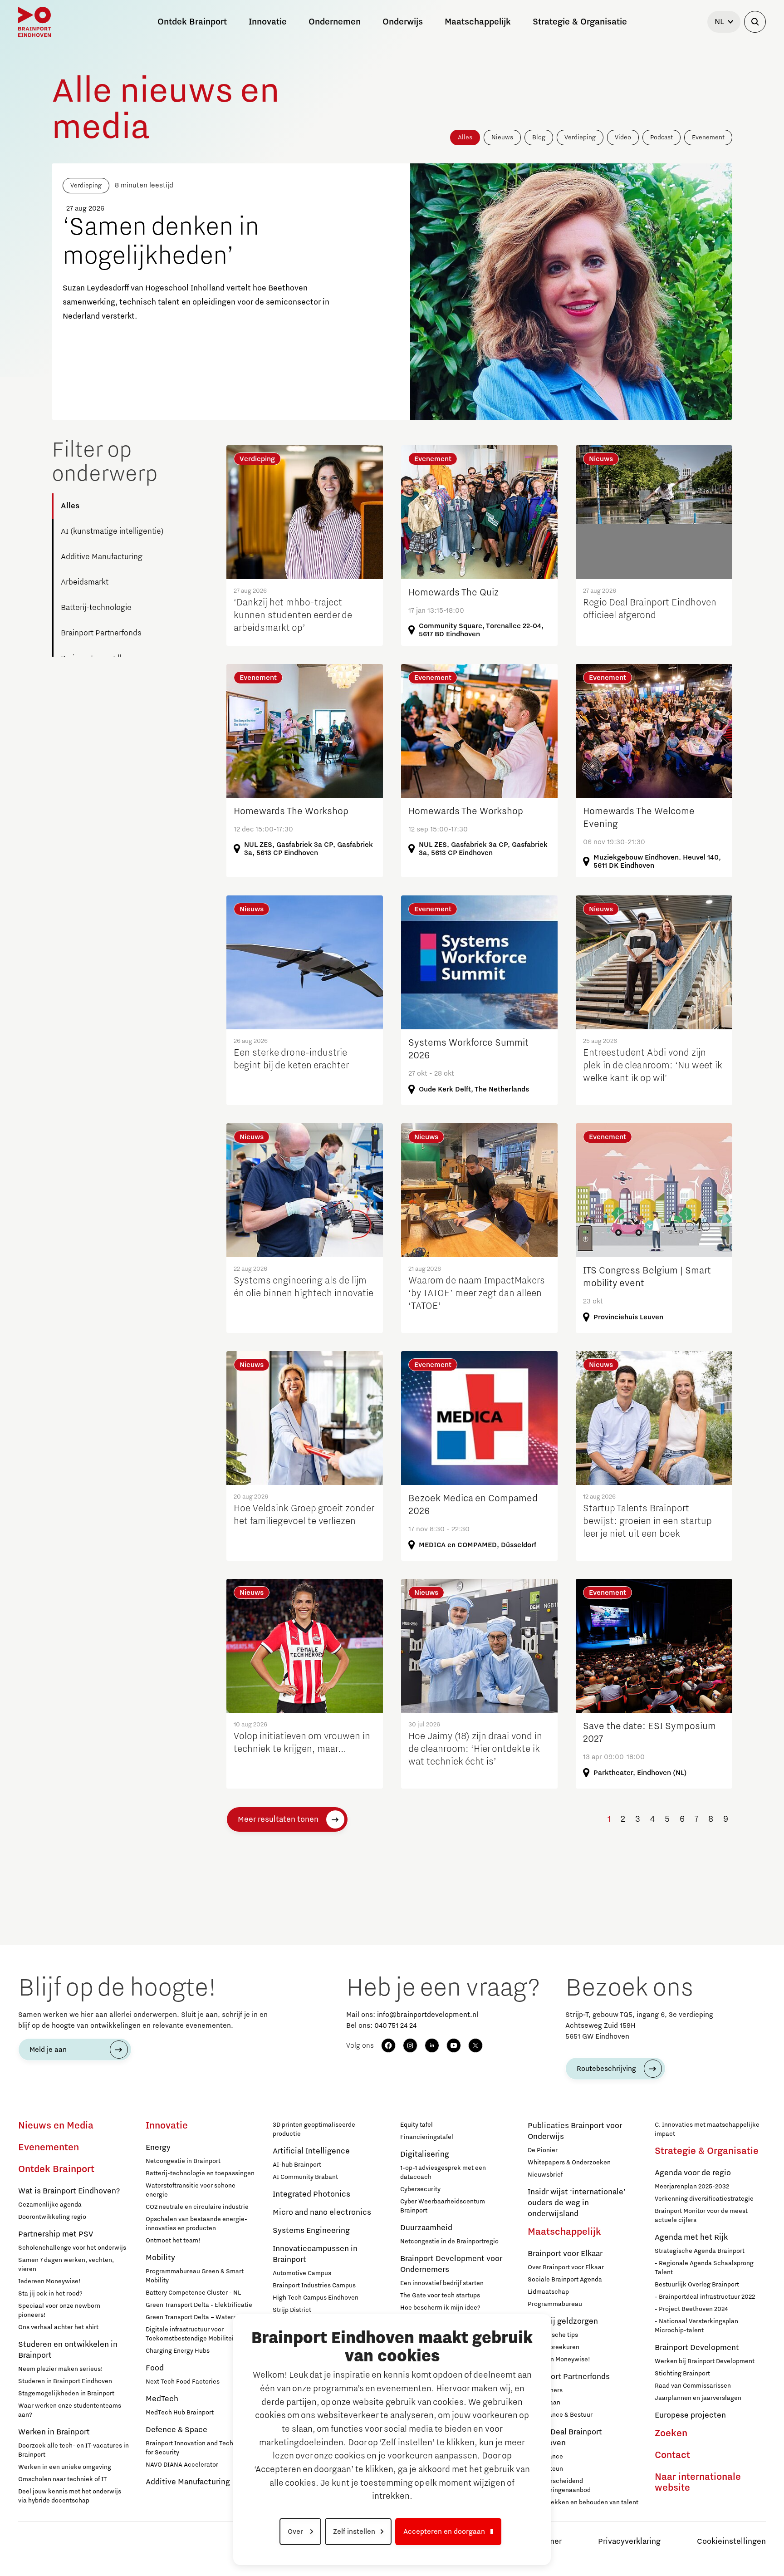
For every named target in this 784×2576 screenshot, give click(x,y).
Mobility (160, 2258)
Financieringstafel (427, 2137)
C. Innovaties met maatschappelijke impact (707, 2129)
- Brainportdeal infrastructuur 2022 (705, 2297)
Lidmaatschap (548, 2292)
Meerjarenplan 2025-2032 (692, 2187)
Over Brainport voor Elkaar (566, 2267)
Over (296, 2532)
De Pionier (543, 2150)
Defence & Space (176, 2430)
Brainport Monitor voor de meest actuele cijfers (701, 2216)
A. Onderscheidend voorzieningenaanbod (559, 2486)
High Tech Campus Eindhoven (316, 2298)
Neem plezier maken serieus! (61, 2369)
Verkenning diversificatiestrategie (704, 2199)
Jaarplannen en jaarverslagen (698, 2398)
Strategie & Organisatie (707, 2151)
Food (155, 2368)
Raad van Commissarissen (693, 2386)
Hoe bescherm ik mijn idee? (440, 2308)
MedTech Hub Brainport (180, 2413)
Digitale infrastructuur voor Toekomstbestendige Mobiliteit (191, 2334)
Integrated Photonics (311, 2194)
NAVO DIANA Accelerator (182, 2465)
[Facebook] (388, 2045)
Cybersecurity (420, 2189)
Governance (545, 2457)
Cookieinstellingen (731, 2542)
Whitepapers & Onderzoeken (569, 2163)
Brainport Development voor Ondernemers (451, 2264)
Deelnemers (545, 2390)
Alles (465, 138)
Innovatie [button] (268, 22)
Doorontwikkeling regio (52, 2217)
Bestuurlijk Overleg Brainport (697, 2285)
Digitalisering (425, 2154)
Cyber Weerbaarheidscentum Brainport (443, 2206)
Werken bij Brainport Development (705, 2361)
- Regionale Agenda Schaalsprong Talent (704, 2268)
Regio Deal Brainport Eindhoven (565, 2438)
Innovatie (167, 2126)
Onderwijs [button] (403, 22)
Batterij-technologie (96, 608)
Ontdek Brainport (56, 2169)
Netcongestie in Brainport (183, 2161)
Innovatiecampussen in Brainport (315, 2254)
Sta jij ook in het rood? (50, 2294)
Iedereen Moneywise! (49, 2281)
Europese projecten (690, 2415)
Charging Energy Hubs (178, 2351)
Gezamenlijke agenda (50, 2205)
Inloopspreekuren (554, 2347)
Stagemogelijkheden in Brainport (66, 2394)
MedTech (162, 2399)
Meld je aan (48, 2050)
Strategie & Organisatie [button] (580, 22)
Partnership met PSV (56, 2234)
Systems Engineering (311, 2231)
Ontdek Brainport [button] (192, 22)
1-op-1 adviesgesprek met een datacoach (443, 2173)
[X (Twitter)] (475, 2045)
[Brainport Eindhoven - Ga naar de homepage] (34, 22)
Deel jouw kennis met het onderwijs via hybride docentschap (70, 2496)
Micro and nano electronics (322, 2212)
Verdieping (580, 138)
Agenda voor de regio (693, 2173)
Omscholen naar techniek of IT (62, 2479)
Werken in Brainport (54, 2432)
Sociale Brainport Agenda (565, 2280)
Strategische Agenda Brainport (700, 2251)
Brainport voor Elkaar (565, 2254)
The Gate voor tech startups (440, 2296)
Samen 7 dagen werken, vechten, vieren (66, 2265)
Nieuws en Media (56, 2126)
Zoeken (671, 2433)
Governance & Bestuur (560, 2415)
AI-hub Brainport (297, 2165)
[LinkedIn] (432, 2045)
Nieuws (502, 138)
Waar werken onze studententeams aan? (70, 2410)
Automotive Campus (302, 2273)
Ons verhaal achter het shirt (58, 2327)
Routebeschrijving (606, 2069)
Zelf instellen (354, 2532)
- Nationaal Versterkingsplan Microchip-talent (696, 2326)
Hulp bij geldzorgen (563, 2321)
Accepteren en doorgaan (444, 2532)
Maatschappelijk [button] (478, 22)
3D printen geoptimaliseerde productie (314, 2129)
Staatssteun (545, 2469)
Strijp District (292, 2310)
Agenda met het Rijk (691, 2237)
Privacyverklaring (629, 2542)
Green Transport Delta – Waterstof (195, 2317)
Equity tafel (416, 2125)
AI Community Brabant (305, 2177)
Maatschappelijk (564, 2232)
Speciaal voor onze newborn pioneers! (59, 2311)
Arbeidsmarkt (85, 582)
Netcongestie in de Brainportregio (449, 2242)
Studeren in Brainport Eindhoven (65, 2381)
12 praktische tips (553, 2335)
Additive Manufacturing (102, 557)
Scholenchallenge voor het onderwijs (72, 2248)
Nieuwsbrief (545, 2175)
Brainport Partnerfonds (101, 633)
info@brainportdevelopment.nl (428, 2015)
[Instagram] (410, 2045)
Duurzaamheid (426, 2228)
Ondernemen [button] (335, 22)
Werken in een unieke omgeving (65, 2467)
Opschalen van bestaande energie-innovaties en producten (196, 2224)
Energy (158, 2148)
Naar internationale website (698, 2483)
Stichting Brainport (682, 2374)
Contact (672, 2455)
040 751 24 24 (395, 2025)
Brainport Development (697, 2348)
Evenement (708, 138)
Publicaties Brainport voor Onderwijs (575, 2131)
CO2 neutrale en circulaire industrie (197, 2207)
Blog (539, 138)
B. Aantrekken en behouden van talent (583, 2502)
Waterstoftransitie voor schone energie (191, 2190)
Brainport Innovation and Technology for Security (199, 2448)
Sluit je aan (544, 2403)
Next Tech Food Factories (183, 2382)
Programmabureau (555, 2304)
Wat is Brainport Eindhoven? (69, 2191)
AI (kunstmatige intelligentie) (112, 531)
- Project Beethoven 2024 (691, 2309)
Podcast (661, 138)
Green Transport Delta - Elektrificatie (199, 2305)
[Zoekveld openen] (755, 22)
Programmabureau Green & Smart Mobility (195, 2276)
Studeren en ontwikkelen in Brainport (68, 2350)
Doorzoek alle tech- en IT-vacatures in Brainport (73, 2450)
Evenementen (49, 2148)
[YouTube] (454, 2045)
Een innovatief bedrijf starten (442, 2283)
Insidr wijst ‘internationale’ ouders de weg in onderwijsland (577, 2203)
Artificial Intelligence (311, 2151)
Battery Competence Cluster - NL (193, 2293)
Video (623, 138)
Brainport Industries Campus (314, 2286)
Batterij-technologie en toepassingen (200, 2173)
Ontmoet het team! (173, 2241)
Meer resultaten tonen (278, 1819)
